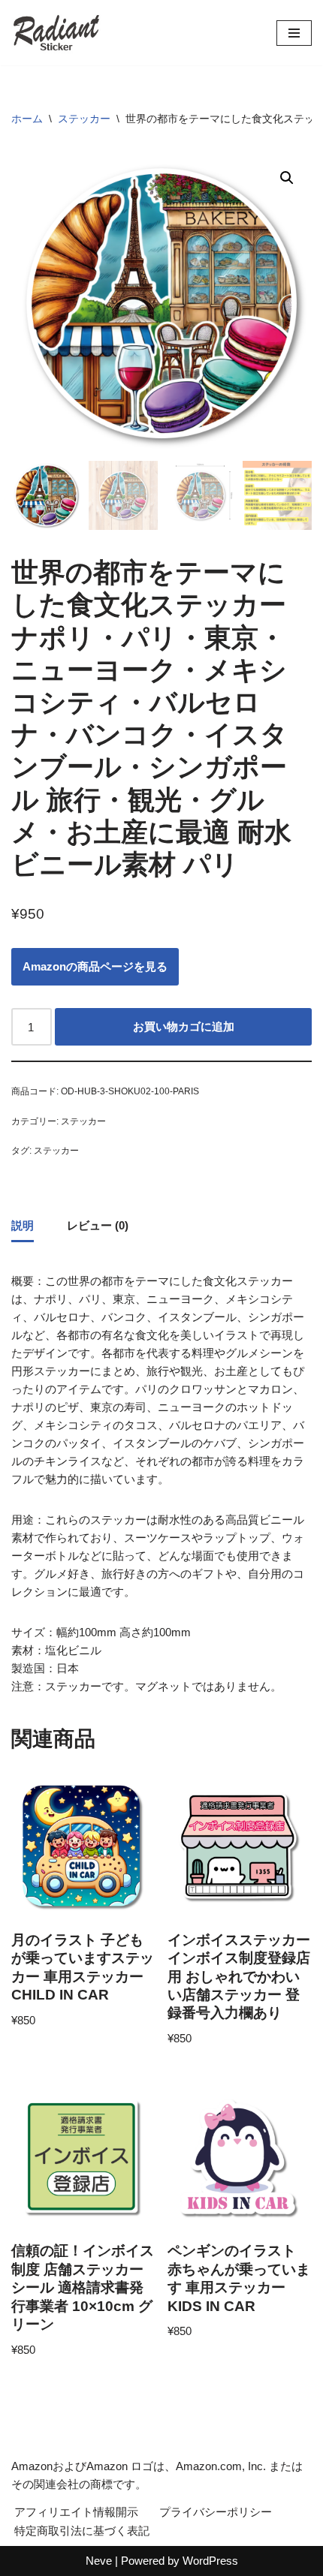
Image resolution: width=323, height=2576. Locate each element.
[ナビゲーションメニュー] (294, 33)
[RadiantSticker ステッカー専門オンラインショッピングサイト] (56, 33)
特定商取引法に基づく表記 (82, 2531)
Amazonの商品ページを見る (95, 966)
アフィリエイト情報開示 (76, 2512)
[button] (287, 178)
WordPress (210, 2561)
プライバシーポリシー (216, 2512)
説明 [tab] (23, 1225)
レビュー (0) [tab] (98, 1225)
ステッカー (84, 119)
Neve (99, 2561)
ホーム (27, 119)
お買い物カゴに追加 (184, 1026)
